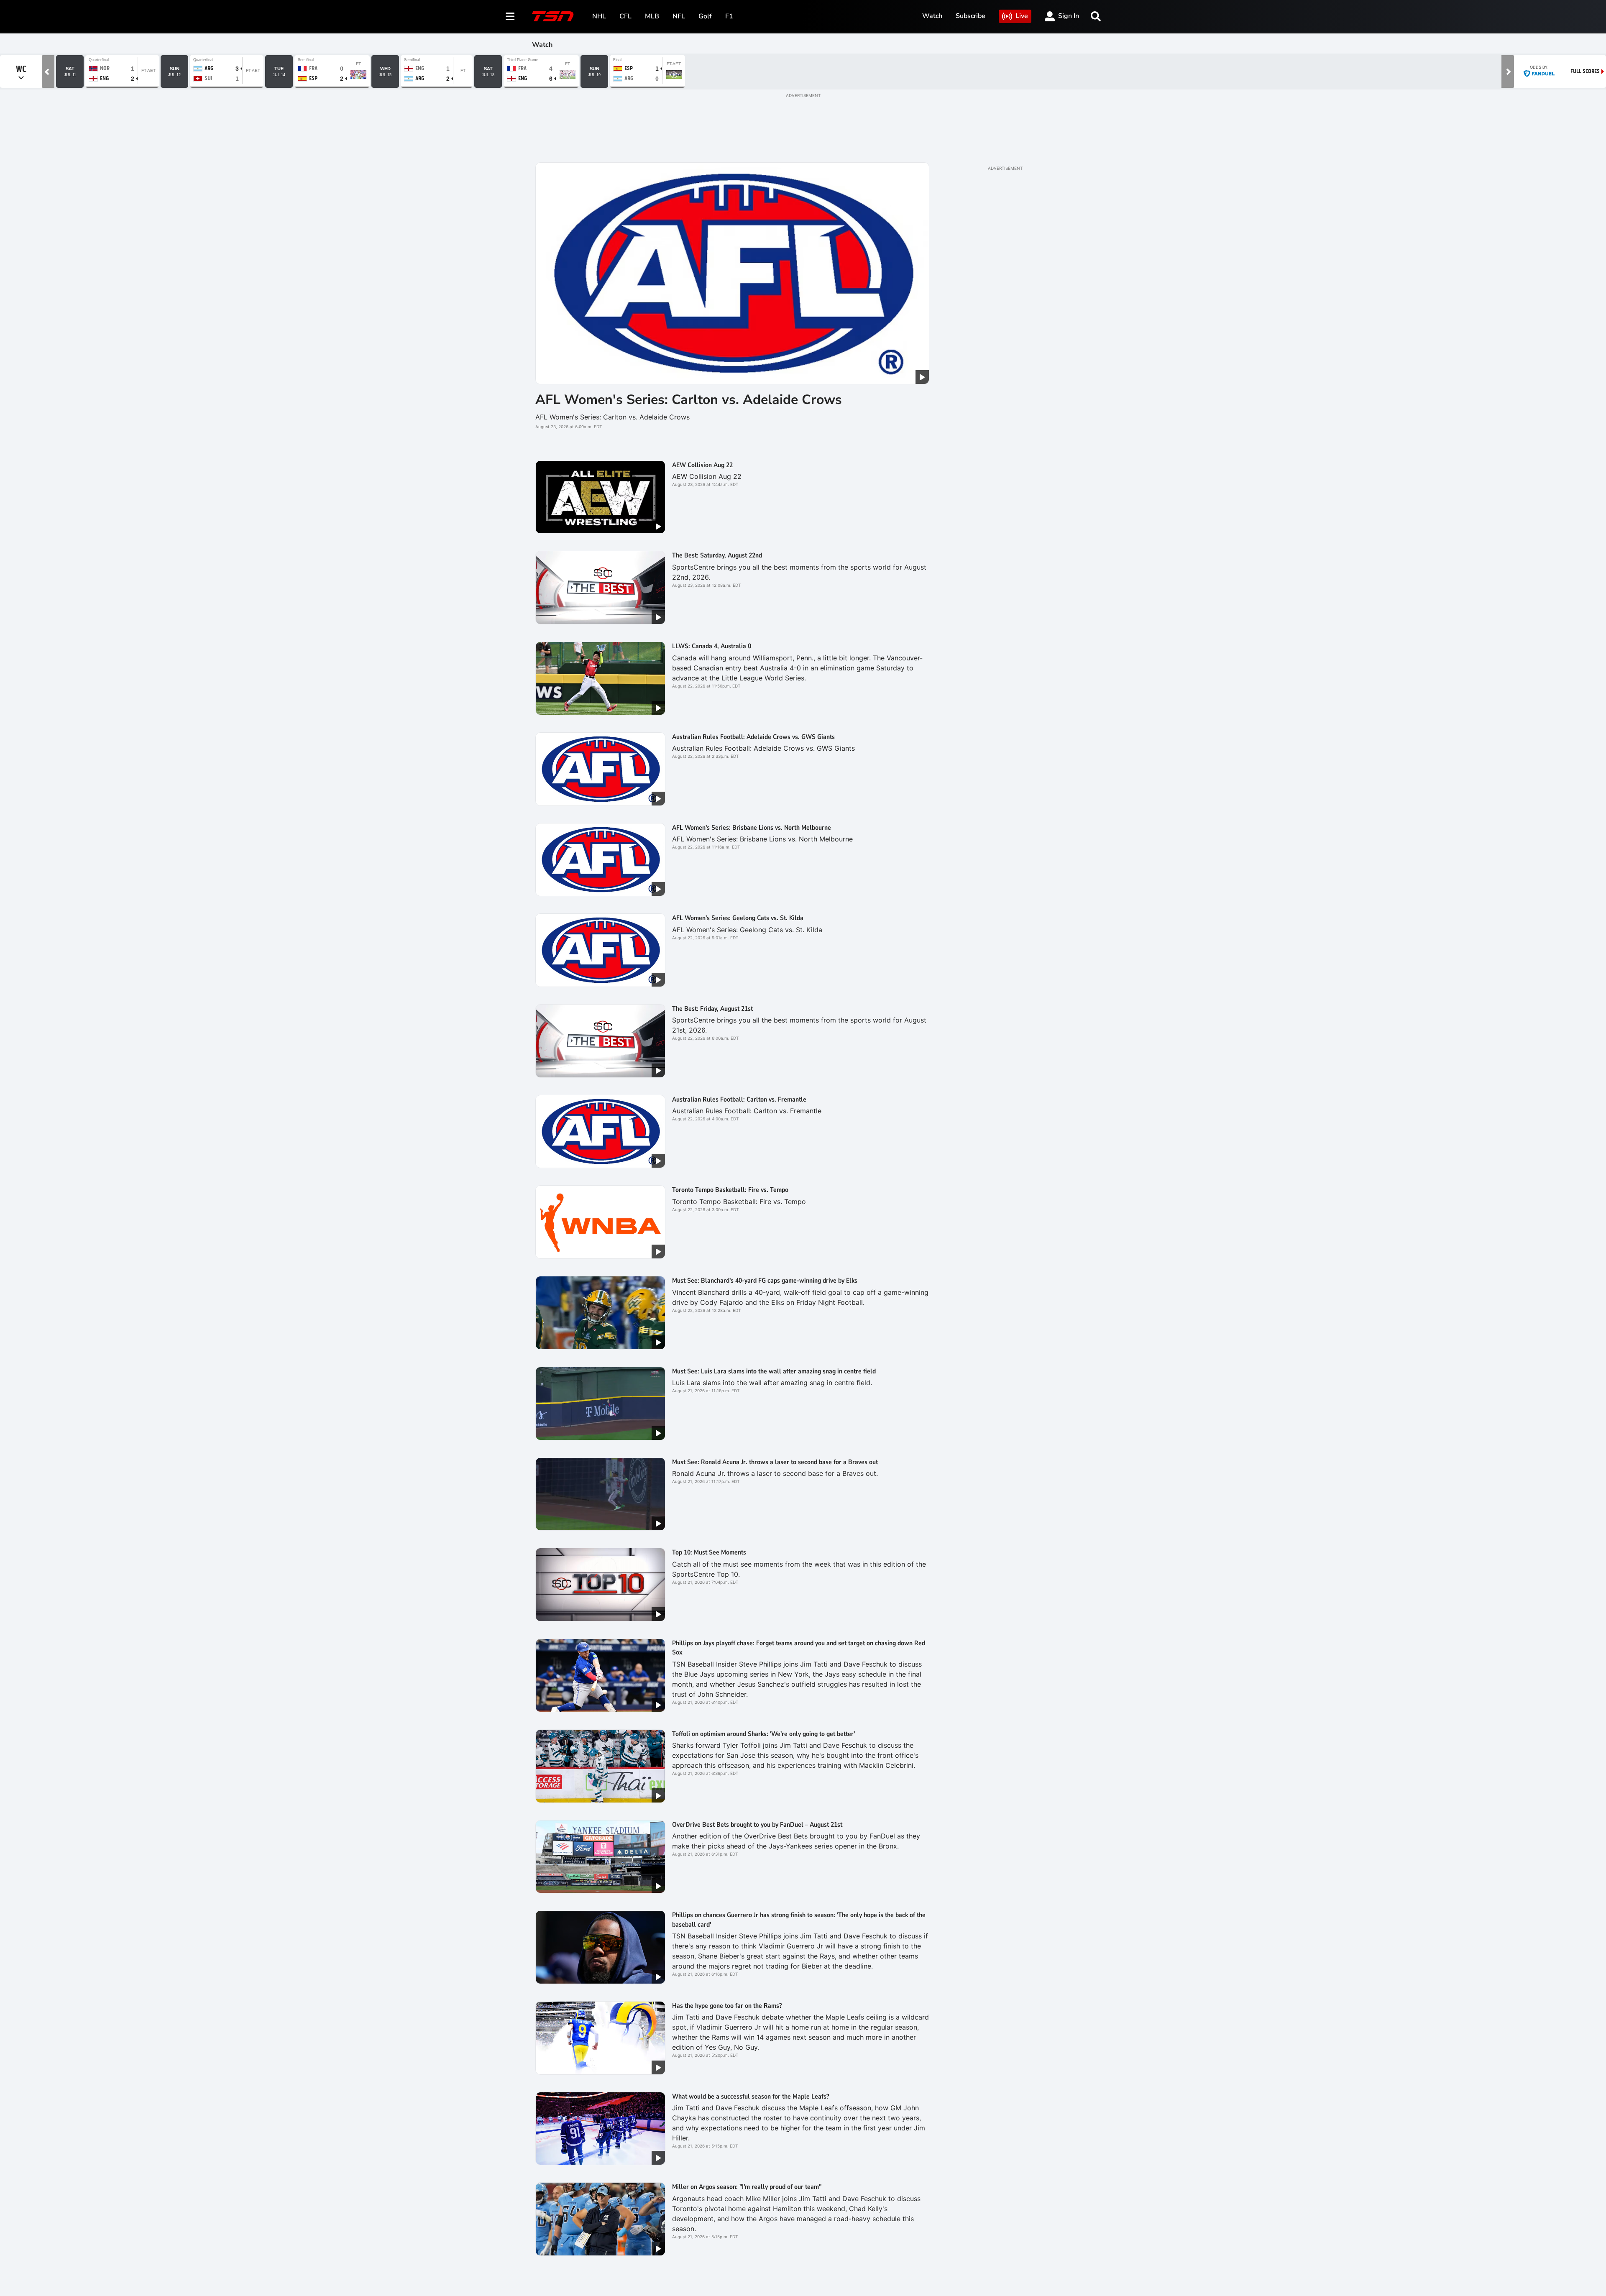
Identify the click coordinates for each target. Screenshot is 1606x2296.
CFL (625, 16)
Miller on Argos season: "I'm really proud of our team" (747, 2187)
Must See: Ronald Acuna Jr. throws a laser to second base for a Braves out (775, 1462)
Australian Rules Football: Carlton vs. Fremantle (739, 1099)
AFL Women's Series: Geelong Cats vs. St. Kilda (738, 918)
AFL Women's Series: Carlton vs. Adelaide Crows (689, 400)
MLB (652, 16)
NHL (599, 16)
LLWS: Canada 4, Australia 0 (712, 646)
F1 (729, 16)
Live (1022, 16)
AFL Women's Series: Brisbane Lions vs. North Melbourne (752, 828)
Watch (932, 16)
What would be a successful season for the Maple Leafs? (751, 2097)
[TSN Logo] (553, 16)
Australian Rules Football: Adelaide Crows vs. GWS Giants (753, 737)
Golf (705, 16)
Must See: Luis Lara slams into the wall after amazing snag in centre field (774, 1371)
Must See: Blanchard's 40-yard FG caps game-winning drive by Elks (765, 1281)
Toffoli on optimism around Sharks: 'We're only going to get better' (763, 1734)
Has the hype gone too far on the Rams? (727, 2006)
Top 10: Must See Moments (709, 1552)
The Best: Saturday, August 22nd (717, 555)
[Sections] (510, 16)
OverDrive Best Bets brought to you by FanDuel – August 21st (759, 1825)
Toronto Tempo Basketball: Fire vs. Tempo (730, 1190)
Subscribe (971, 16)
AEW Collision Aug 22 (702, 465)
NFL (679, 16)
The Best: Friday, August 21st (712, 1009)
